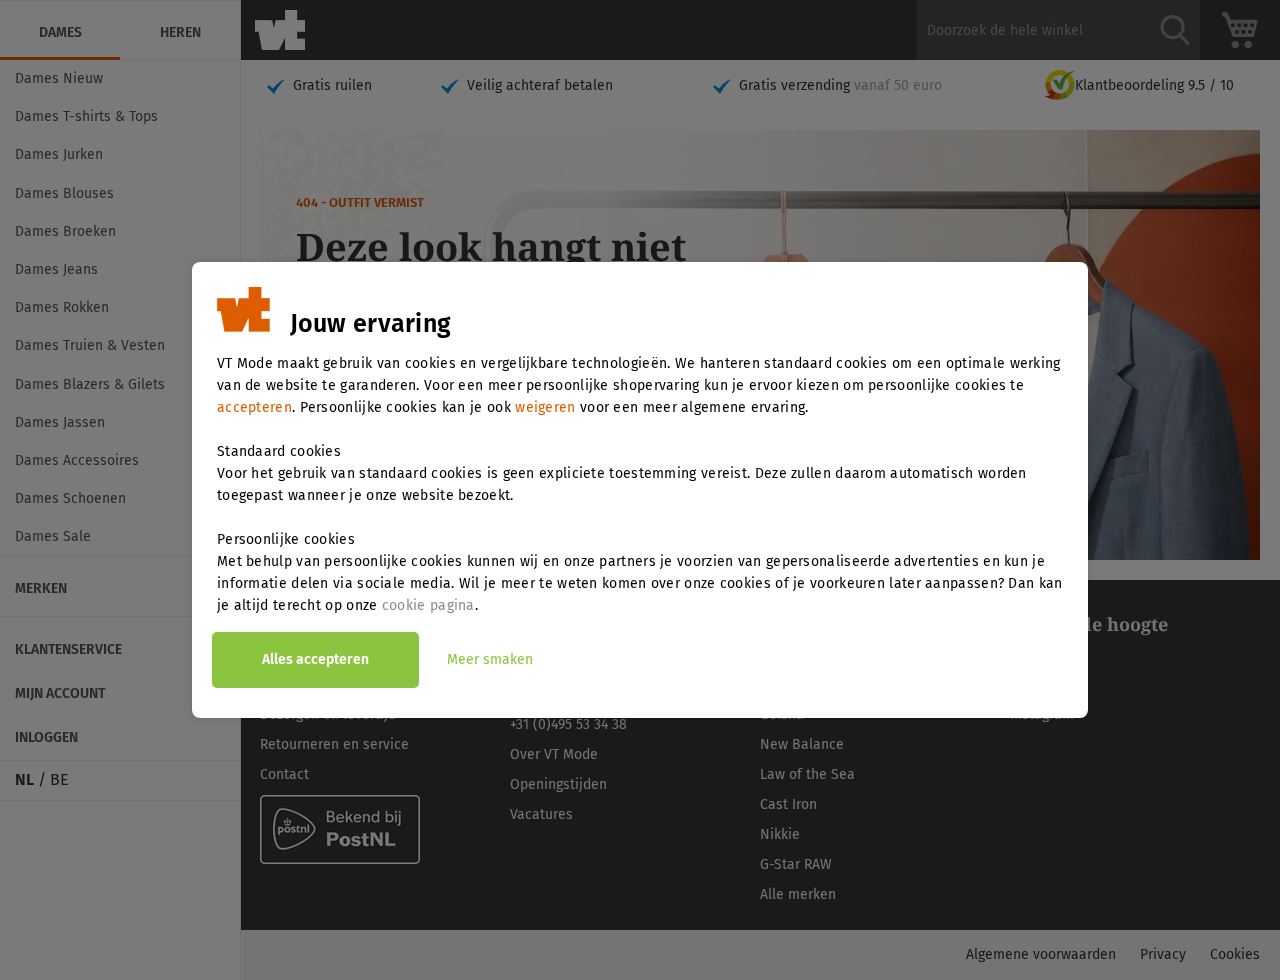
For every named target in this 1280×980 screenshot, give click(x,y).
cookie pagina (428, 605)
